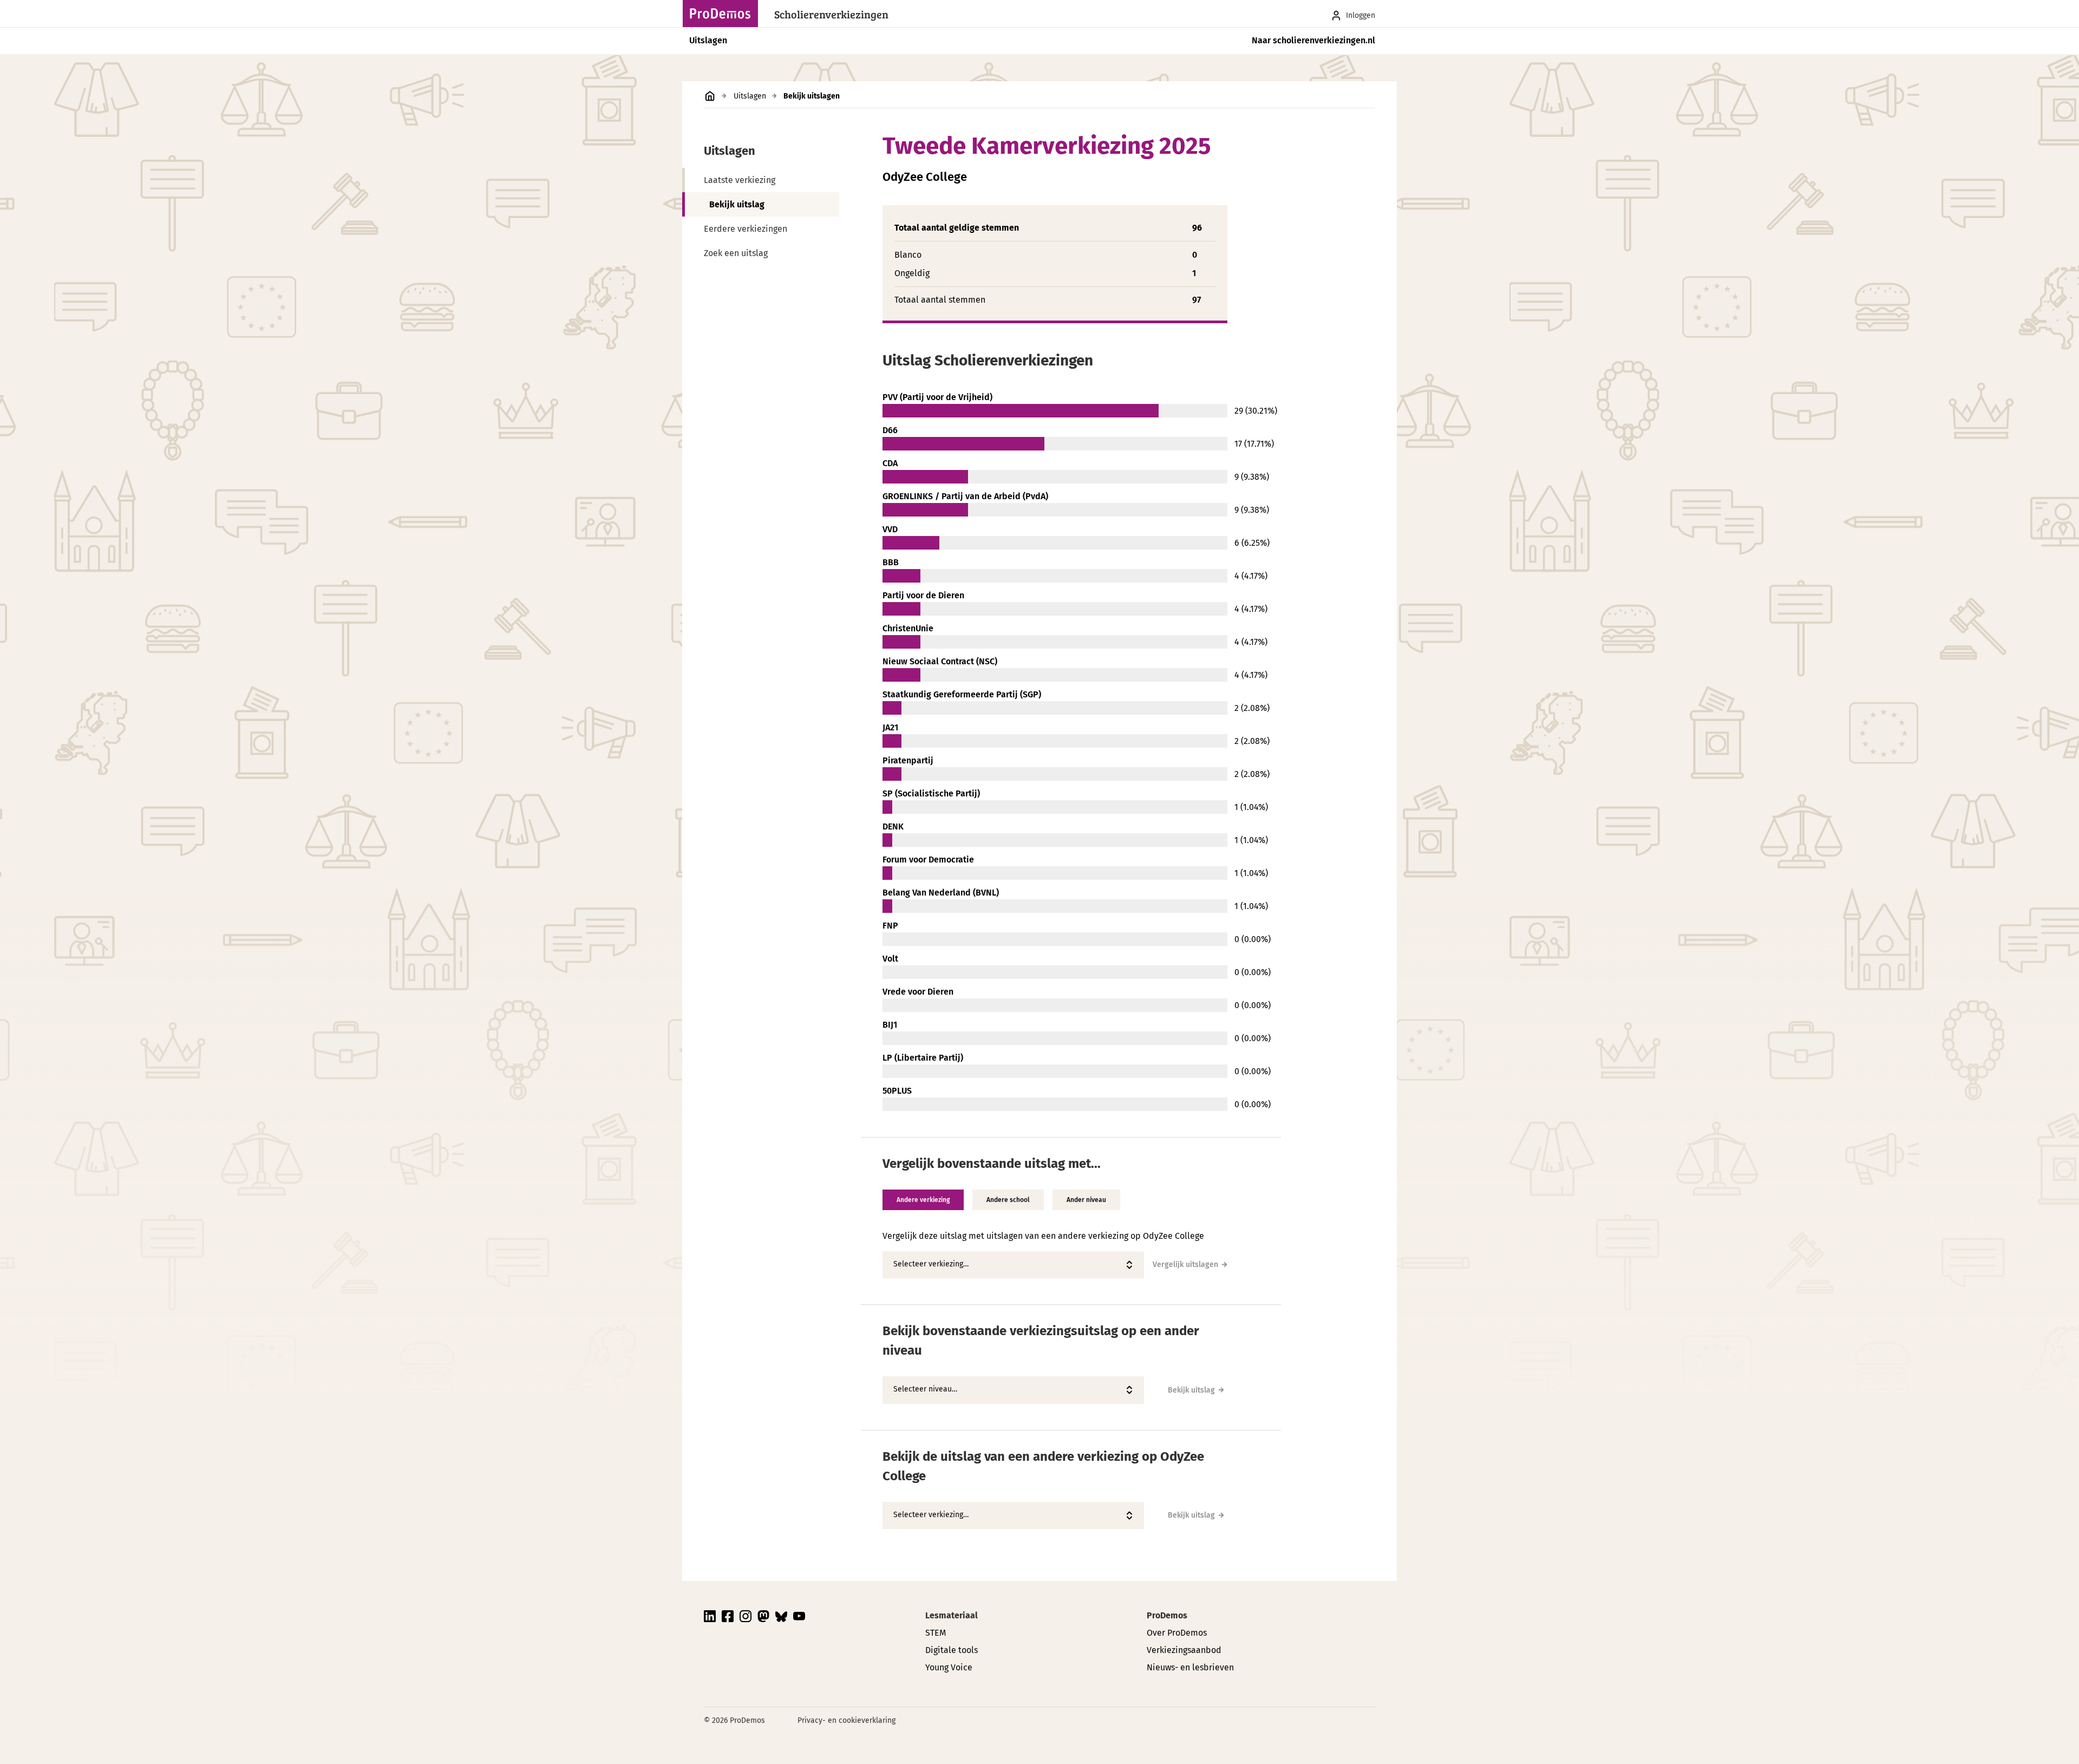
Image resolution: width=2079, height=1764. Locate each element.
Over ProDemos (1177, 1633)
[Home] (723, 14)
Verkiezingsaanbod (1184, 1650)
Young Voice (949, 1667)
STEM (936, 1633)
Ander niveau (1086, 1200)
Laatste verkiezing (740, 180)
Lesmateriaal (952, 1615)
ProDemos (1167, 1615)
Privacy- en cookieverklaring (846, 1720)
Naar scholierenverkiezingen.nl (1313, 40)
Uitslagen (708, 40)
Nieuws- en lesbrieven (1190, 1667)
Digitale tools (952, 1650)
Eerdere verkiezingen (746, 229)
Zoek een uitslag (736, 253)
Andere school (1008, 1200)
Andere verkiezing (923, 1200)
